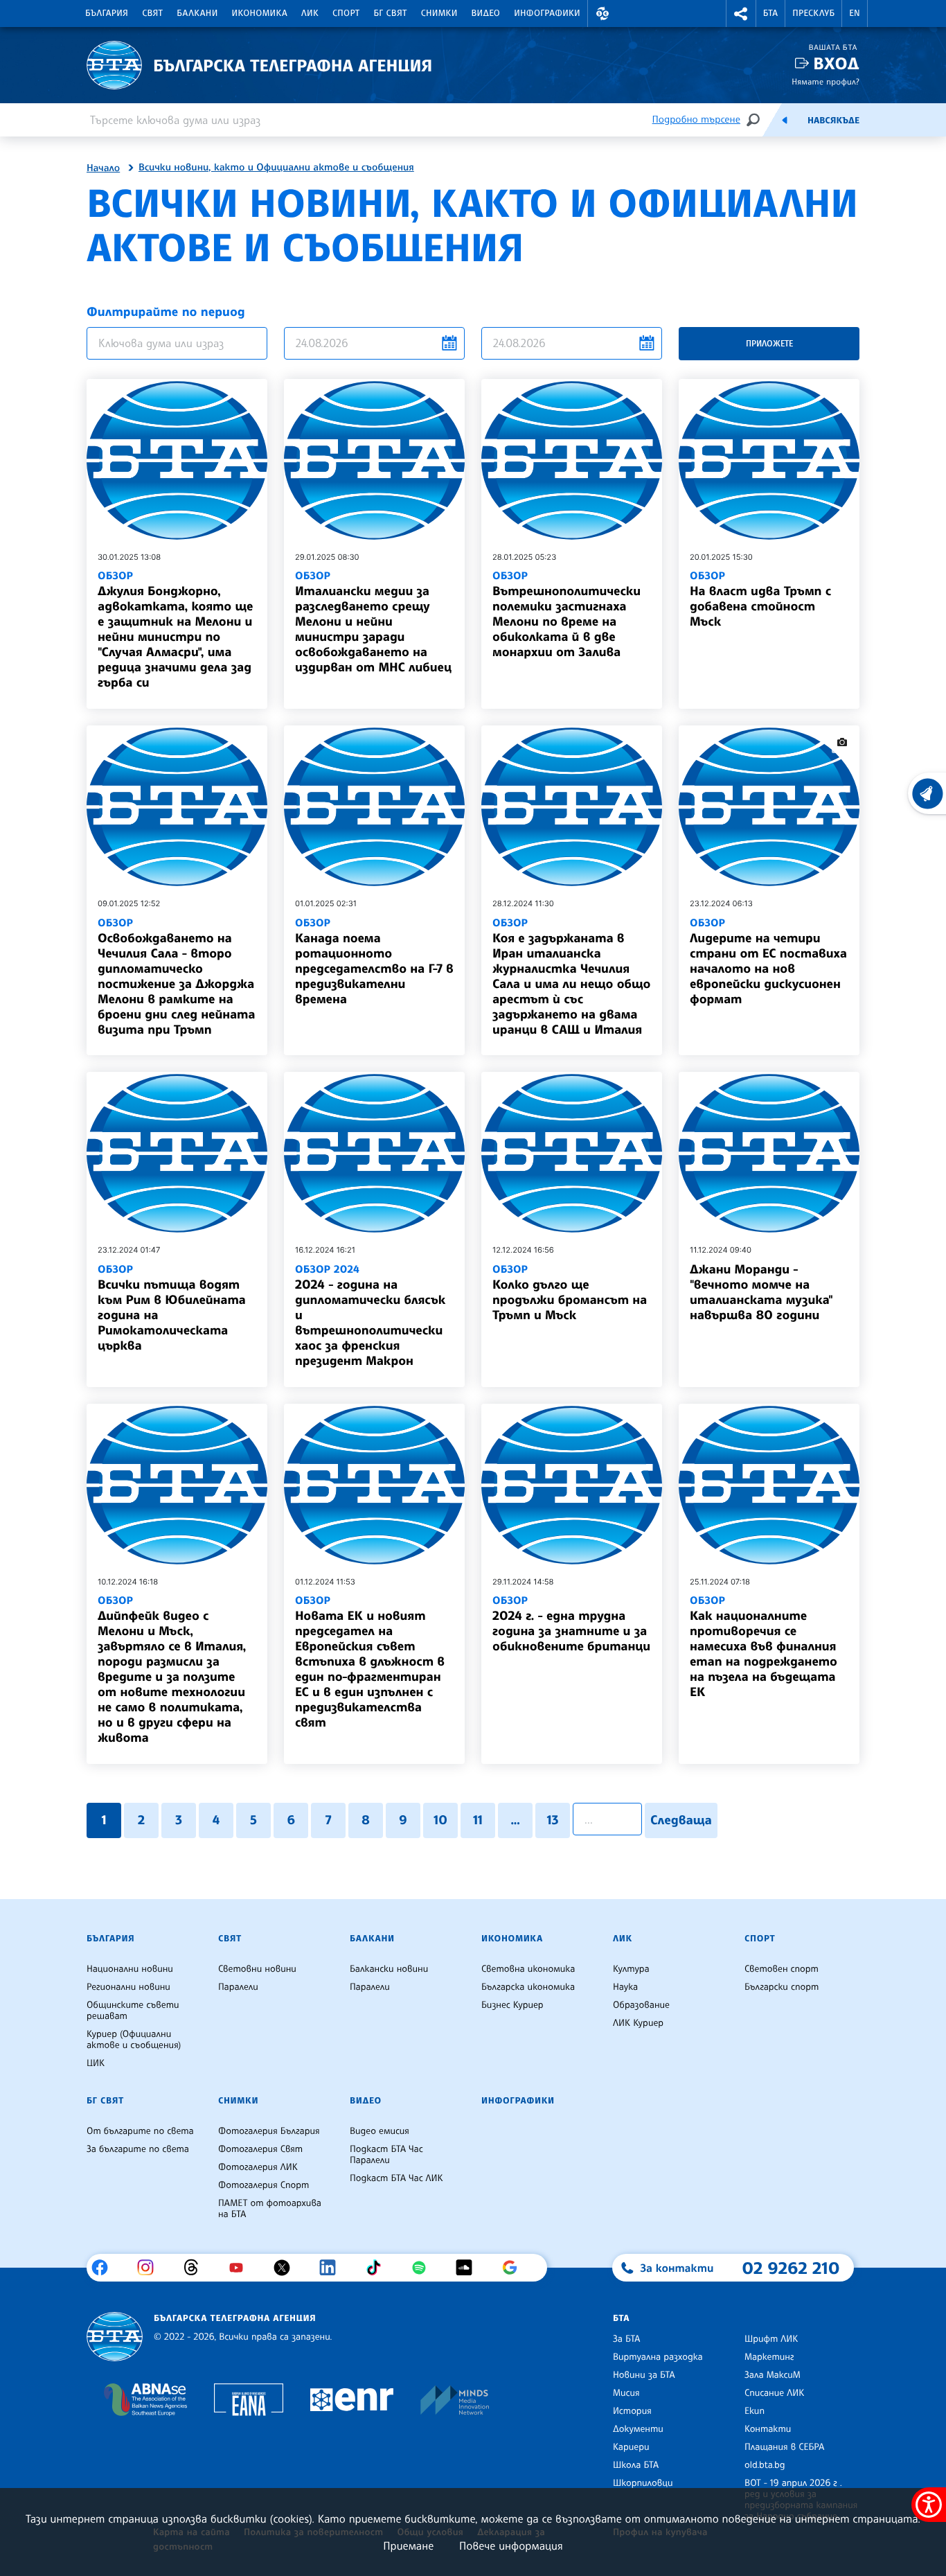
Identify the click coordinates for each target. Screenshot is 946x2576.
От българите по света (140, 2131)
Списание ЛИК (774, 2393)
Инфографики (547, 13)
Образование (641, 2005)
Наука (625, 1987)
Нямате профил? (825, 81)
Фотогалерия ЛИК (258, 2167)
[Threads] (196, 2268)
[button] (603, 14)
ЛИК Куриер (638, 2023)
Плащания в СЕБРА (784, 2447)
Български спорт (782, 1987)
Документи (638, 2429)
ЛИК (310, 13)
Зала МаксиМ (773, 2375)
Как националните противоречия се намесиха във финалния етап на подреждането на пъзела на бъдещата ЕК (764, 1647)
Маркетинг (769, 2357)
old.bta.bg (765, 2465)
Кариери (631, 2447)
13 (553, 1820)
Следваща (681, 1820)
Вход (836, 63)
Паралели (238, 1987)
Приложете (769, 343)
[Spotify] (424, 2268)
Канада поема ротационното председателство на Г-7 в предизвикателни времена (374, 961)
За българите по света (138, 2149)
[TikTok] (378, 2268)
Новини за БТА (644, 2375)
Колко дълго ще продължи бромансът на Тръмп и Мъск (570, 1293)
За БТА (626, 2339)
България (107, 13)
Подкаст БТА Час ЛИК (396, 2178)
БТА (770, 13)
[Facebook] (105, 2268)
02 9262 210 (791, 2268)
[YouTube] (241, 2268)
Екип (755, 2411)
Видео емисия (380, 2131)
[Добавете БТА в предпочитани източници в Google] (515, 2268)
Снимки (439, 13)
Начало (103, 168)
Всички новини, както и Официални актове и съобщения (276, 168)
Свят (152, 13)
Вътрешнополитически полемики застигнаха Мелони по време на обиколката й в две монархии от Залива (566, 614)
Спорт (346, 13)
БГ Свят (391, 13)
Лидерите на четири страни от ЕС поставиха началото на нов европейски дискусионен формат (768, 961)
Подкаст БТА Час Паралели (386, 2155)
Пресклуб (813, 13)
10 (440, 1820)
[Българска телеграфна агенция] (115, 2337)
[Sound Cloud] (469, 2268)
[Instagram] (151, 2268)
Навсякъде (833, 121)
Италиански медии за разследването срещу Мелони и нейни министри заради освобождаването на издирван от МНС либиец (373, 622)
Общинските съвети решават (133, 2011)
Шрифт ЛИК (771, 2339)
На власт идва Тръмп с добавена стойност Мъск (760, 599)
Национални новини (130, 1969)
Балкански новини (389, 1969)
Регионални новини (128, 1987)
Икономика (260, 13)
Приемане (408, 2546)
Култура (631, 1969)
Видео (486, 13)
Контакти (768, 2429)
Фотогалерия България (269, 2131)
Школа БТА (636, 2465)
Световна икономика (528, 1969)
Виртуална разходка (658, 2357)
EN (855, 13)
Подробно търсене (696, 120)
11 (478, 1820)
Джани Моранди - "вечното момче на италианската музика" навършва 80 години (761, 1292)
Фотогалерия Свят (260, 2149)
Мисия (626, 2393)
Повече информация (511, 2546)
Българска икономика (528, 1987)
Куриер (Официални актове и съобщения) (134, 2040)
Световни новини (257, 1969)
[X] (287, 2268)
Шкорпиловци (643, 2483)
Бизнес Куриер (512, 2005)
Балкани (197, 13)
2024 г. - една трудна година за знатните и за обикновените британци (571, 1624)
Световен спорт (782, 1969)
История (632, 2411)
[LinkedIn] (333, 2268)
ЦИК (96, 2063)
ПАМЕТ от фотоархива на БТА (270, 2209)
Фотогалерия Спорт (264, 2185)
